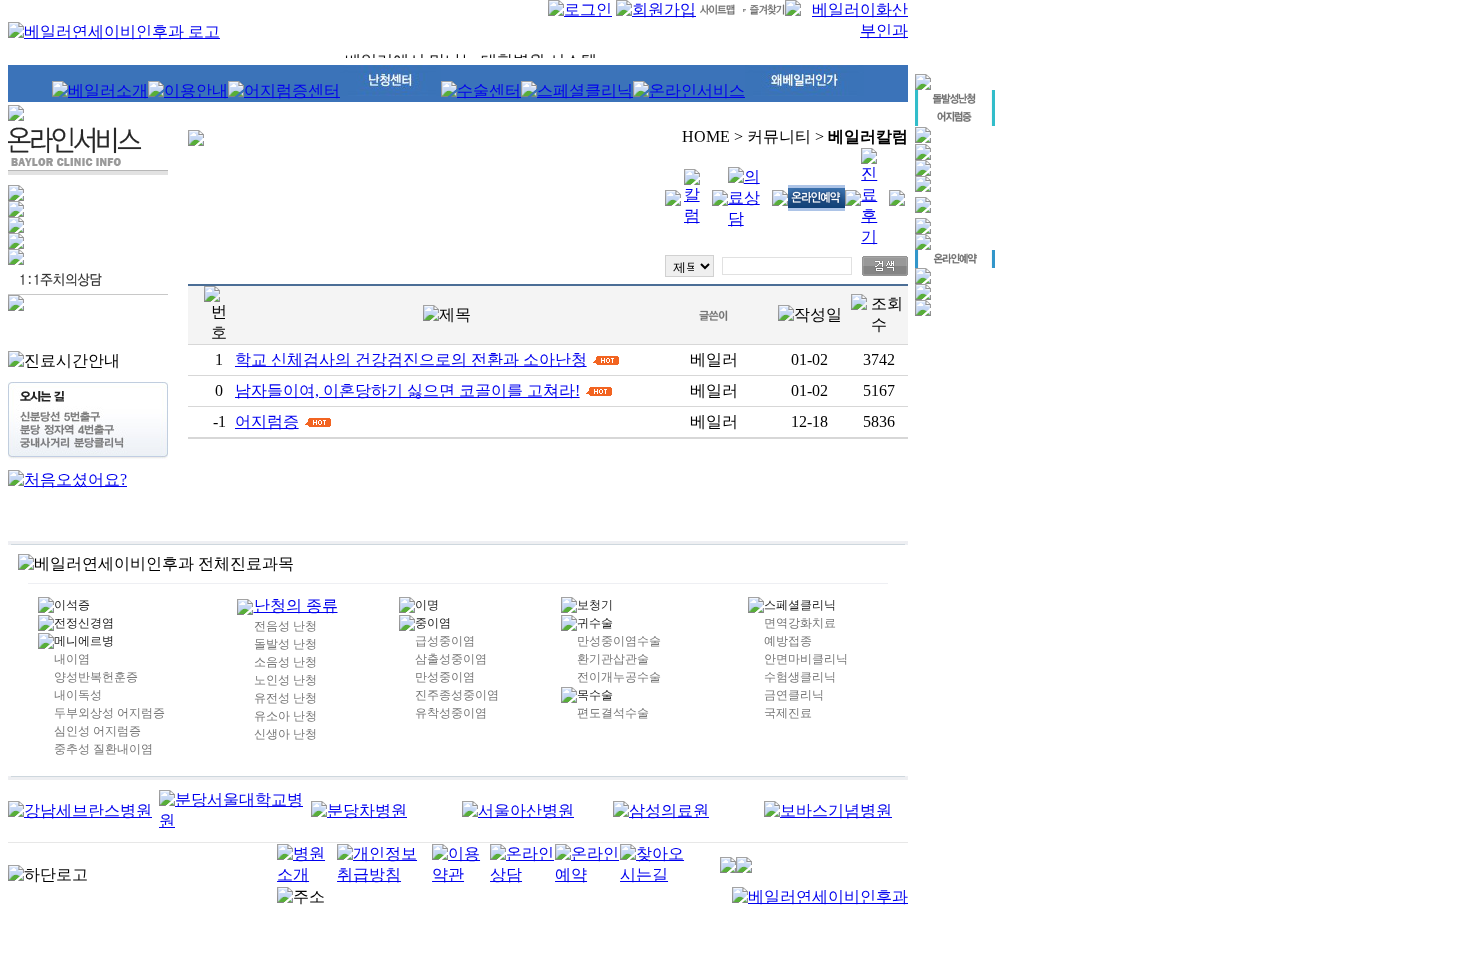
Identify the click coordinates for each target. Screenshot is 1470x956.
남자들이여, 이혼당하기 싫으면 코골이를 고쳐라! (407, 390)
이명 (427, 605)
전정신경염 (84, 623)
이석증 (72, 605)
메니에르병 (84, 641)
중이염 (433, 623)
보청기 (595, 605)
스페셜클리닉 (800, 605)
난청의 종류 (296, 605)
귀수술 (595, 623)
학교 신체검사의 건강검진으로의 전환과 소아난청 (411, 359)
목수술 (595, 695)
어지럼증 (267, 421)
